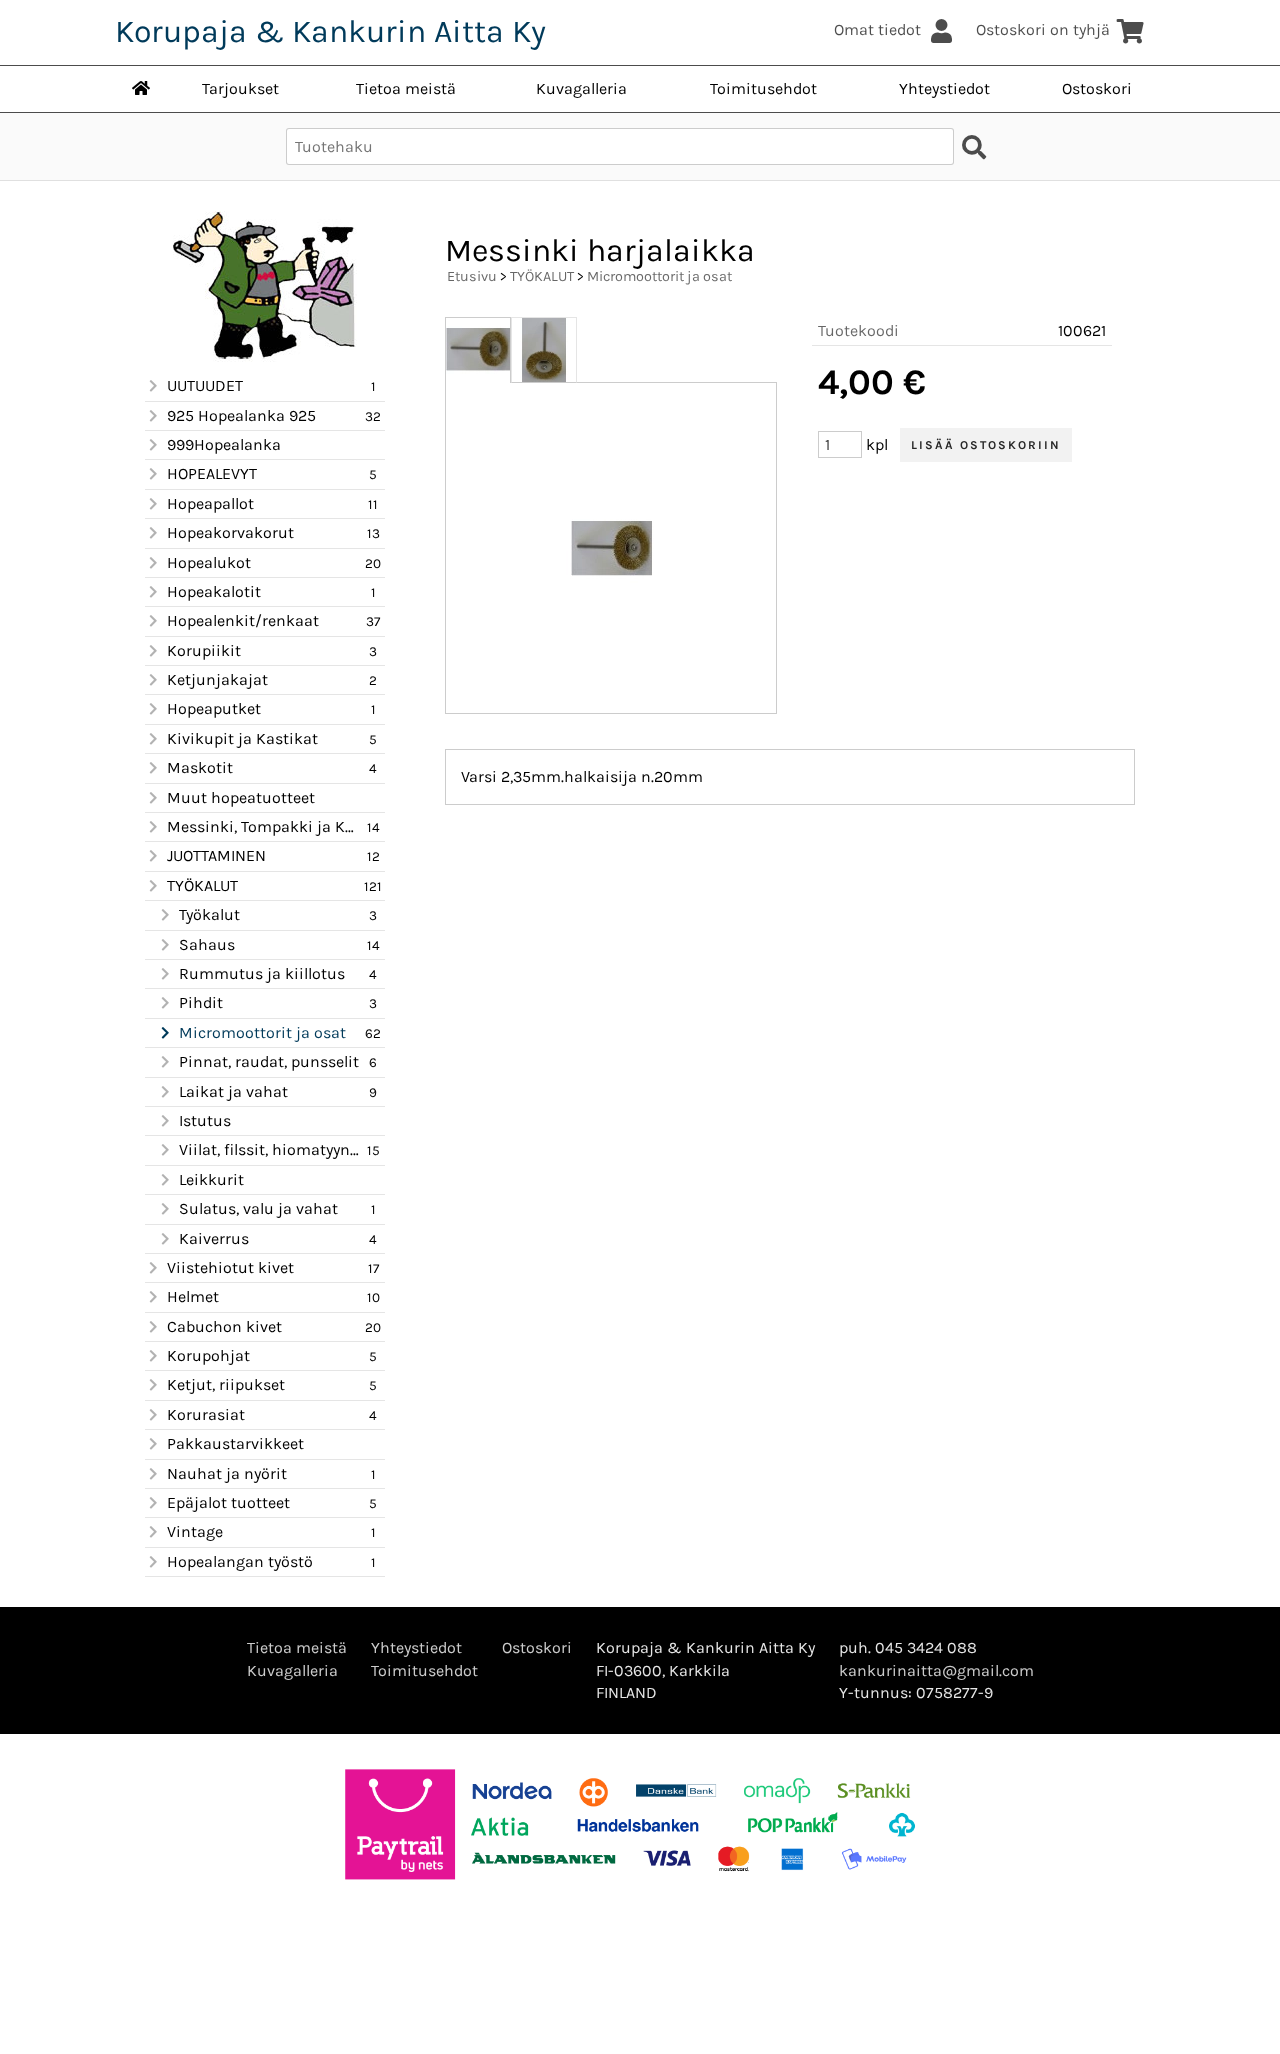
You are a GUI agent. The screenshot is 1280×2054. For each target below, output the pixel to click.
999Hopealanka (224, 444)
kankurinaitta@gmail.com (936, 1670)
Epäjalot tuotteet (228, 1502)
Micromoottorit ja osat (262, 1032)
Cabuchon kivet (224, 1326)
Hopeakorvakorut (230, 532)
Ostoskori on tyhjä (1043, 29)
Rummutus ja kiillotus (262, 973)
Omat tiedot (877, 29)
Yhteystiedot (944, 88)
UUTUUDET (205, 385)
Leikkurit (211, 1179)
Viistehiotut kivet (230, 1267)
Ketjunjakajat (217, 679)
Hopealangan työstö (240, 1561)
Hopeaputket (214, 708)
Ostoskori (1097, 88)
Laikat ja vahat (233, 1091)
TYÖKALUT (202, 885)
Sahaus (207, 944)
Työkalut (209, 914)
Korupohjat (208, 1355)
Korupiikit (204, 650)
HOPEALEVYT (212, 473)
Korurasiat (206, 1414)
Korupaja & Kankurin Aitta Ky (330, 31)
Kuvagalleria (581, 88)
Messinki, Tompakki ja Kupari (264, 826)
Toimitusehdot (763, 88)
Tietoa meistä (406, 88)
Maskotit (200, 767)
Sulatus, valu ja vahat (258, 1208)
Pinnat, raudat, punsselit (269, 1061)
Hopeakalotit (214, 591)
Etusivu (472, 276)
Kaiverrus (214, 1238)
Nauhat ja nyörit (227, 1473)
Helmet (193, 1296)
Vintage (195, 1531)
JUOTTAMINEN (216, 855)
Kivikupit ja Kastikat (242, 738)
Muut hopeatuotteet (241, 797)
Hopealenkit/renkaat (243, 620)
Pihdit (201, 1002)
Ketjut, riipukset (226, 1384)
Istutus (205, 1120)
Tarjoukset (240, 88)
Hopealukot (209, 562)
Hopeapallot (210, 503)
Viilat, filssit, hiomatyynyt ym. (270, 1149)
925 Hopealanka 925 (241, 415)
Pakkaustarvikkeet (235, 1443)
